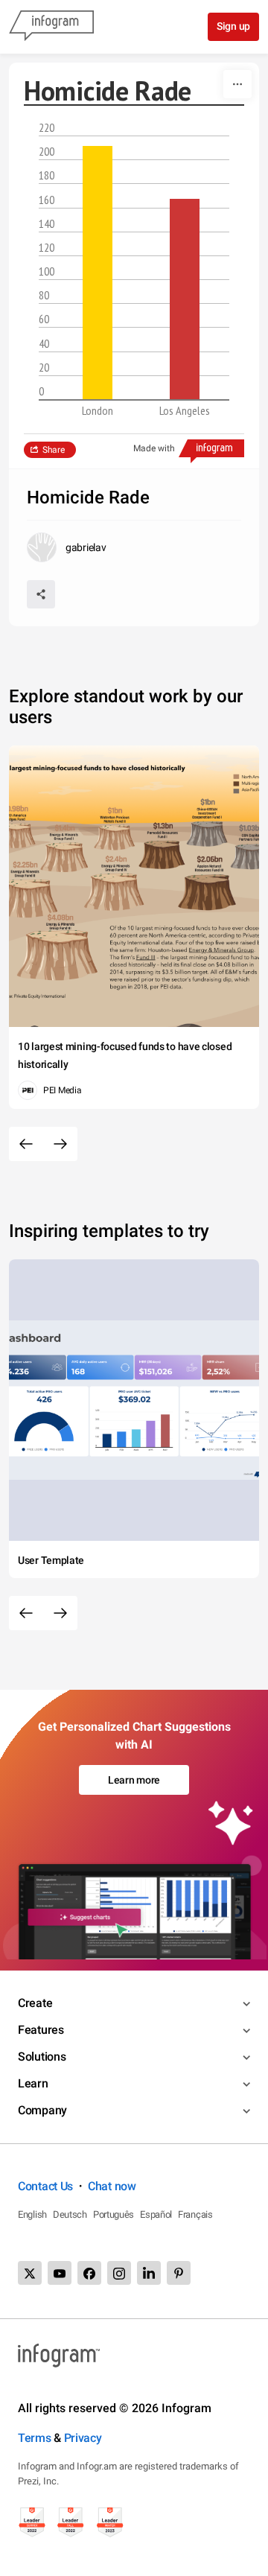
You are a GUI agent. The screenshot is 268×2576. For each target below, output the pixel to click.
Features (41, 2030)
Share (54, 450)
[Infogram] (51, 27)
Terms (35, 2438)
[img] (98, 273)
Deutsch (70, 2214)
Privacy (83, 2438)
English (32, 2214)
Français (195, 2214)
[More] (237, 84)
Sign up (233, 26)
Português (114, 2214)
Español (156, 2214)
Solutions (42, 2057)
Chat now (112, 2186)
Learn (33, 2083)
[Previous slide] (26, 1144)
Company (42, 2110)
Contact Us (45, 2186)
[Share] (41, 594)
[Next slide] (60, 1144)
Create (35, 2003)
